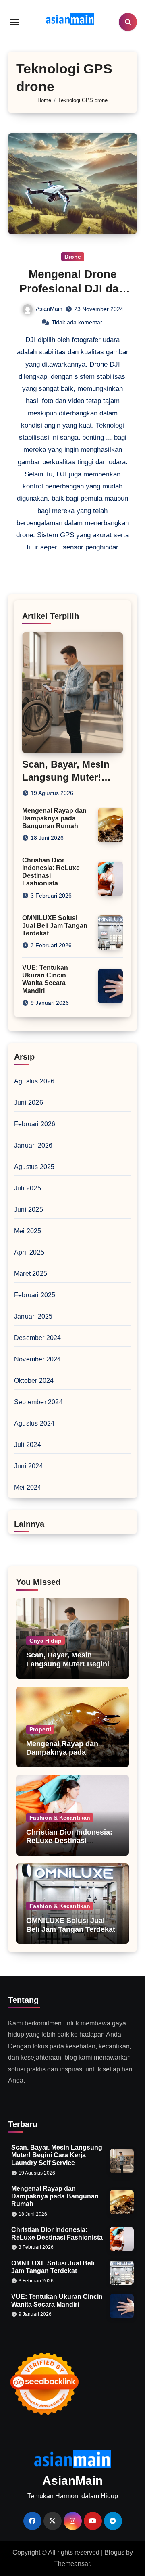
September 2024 (38, 1402)
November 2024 (38, 1359)
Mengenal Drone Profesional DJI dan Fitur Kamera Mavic (72, 289)
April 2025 (29, 1252)
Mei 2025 (28, 1231)
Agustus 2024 (34, 1423)
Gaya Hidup (46, 1641)
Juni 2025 (29, 1210)
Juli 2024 (28, 1445)
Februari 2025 (35, 1295)
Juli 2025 (28, 1188)
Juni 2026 (29, 1103)
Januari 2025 (33, 1316)
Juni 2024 (29, 1466)
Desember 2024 (38, 1338)
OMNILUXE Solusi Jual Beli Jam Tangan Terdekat (55, 926)
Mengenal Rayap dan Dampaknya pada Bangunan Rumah (54, 818)
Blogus (114, 2552)
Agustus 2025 (34, 1167)
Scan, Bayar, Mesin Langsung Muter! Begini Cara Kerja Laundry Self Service (68, 1668)
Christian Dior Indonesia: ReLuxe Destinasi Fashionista (69, 1841)
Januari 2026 (33, 1145)
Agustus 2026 (34, 1081)
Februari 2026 (35, 1124)
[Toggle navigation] (14, 22)
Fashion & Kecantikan (60, 1818)
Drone (73, 257)
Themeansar (72, 2564)
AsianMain (49, 309)
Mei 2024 (28, 1487)
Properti (40, 1729)
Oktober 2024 (34, 1381)
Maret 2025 (31, 1274)
